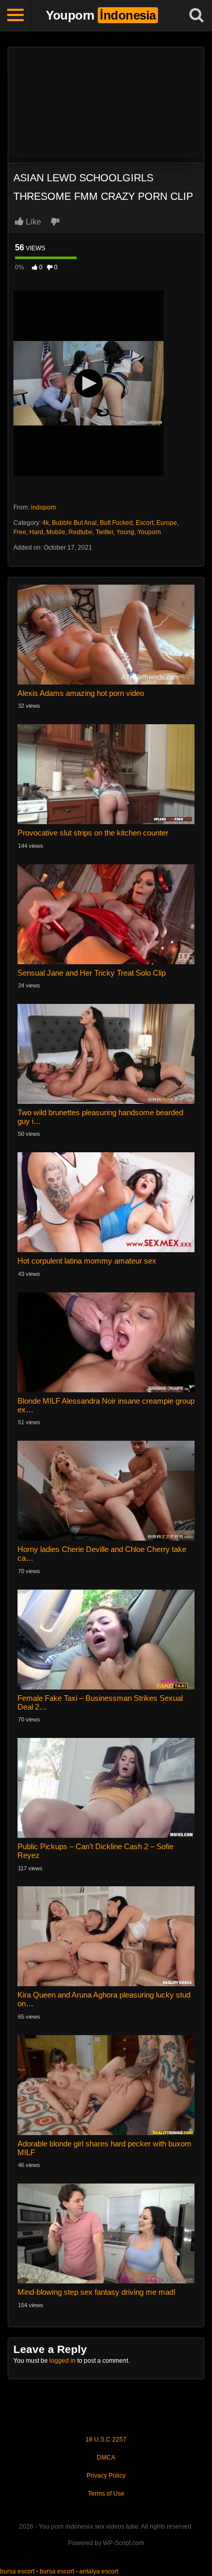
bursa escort (17, 2571)
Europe (167, 523)
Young (125, 532)
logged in (63, 2361)
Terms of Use (106, 2494)
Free (20, 532)
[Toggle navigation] (15, 15)
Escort (145, 523)
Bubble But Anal (74, 523)
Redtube (81, 532)
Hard (36, 532)
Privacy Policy (106, 2476)
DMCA (106, 2458)
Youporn (149, 532)
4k (46, 523)
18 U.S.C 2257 (106, 2439)
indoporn (43, 507)
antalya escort (99, 2571)
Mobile (56, 532)
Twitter (104, 532)
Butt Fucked (116, 523)
